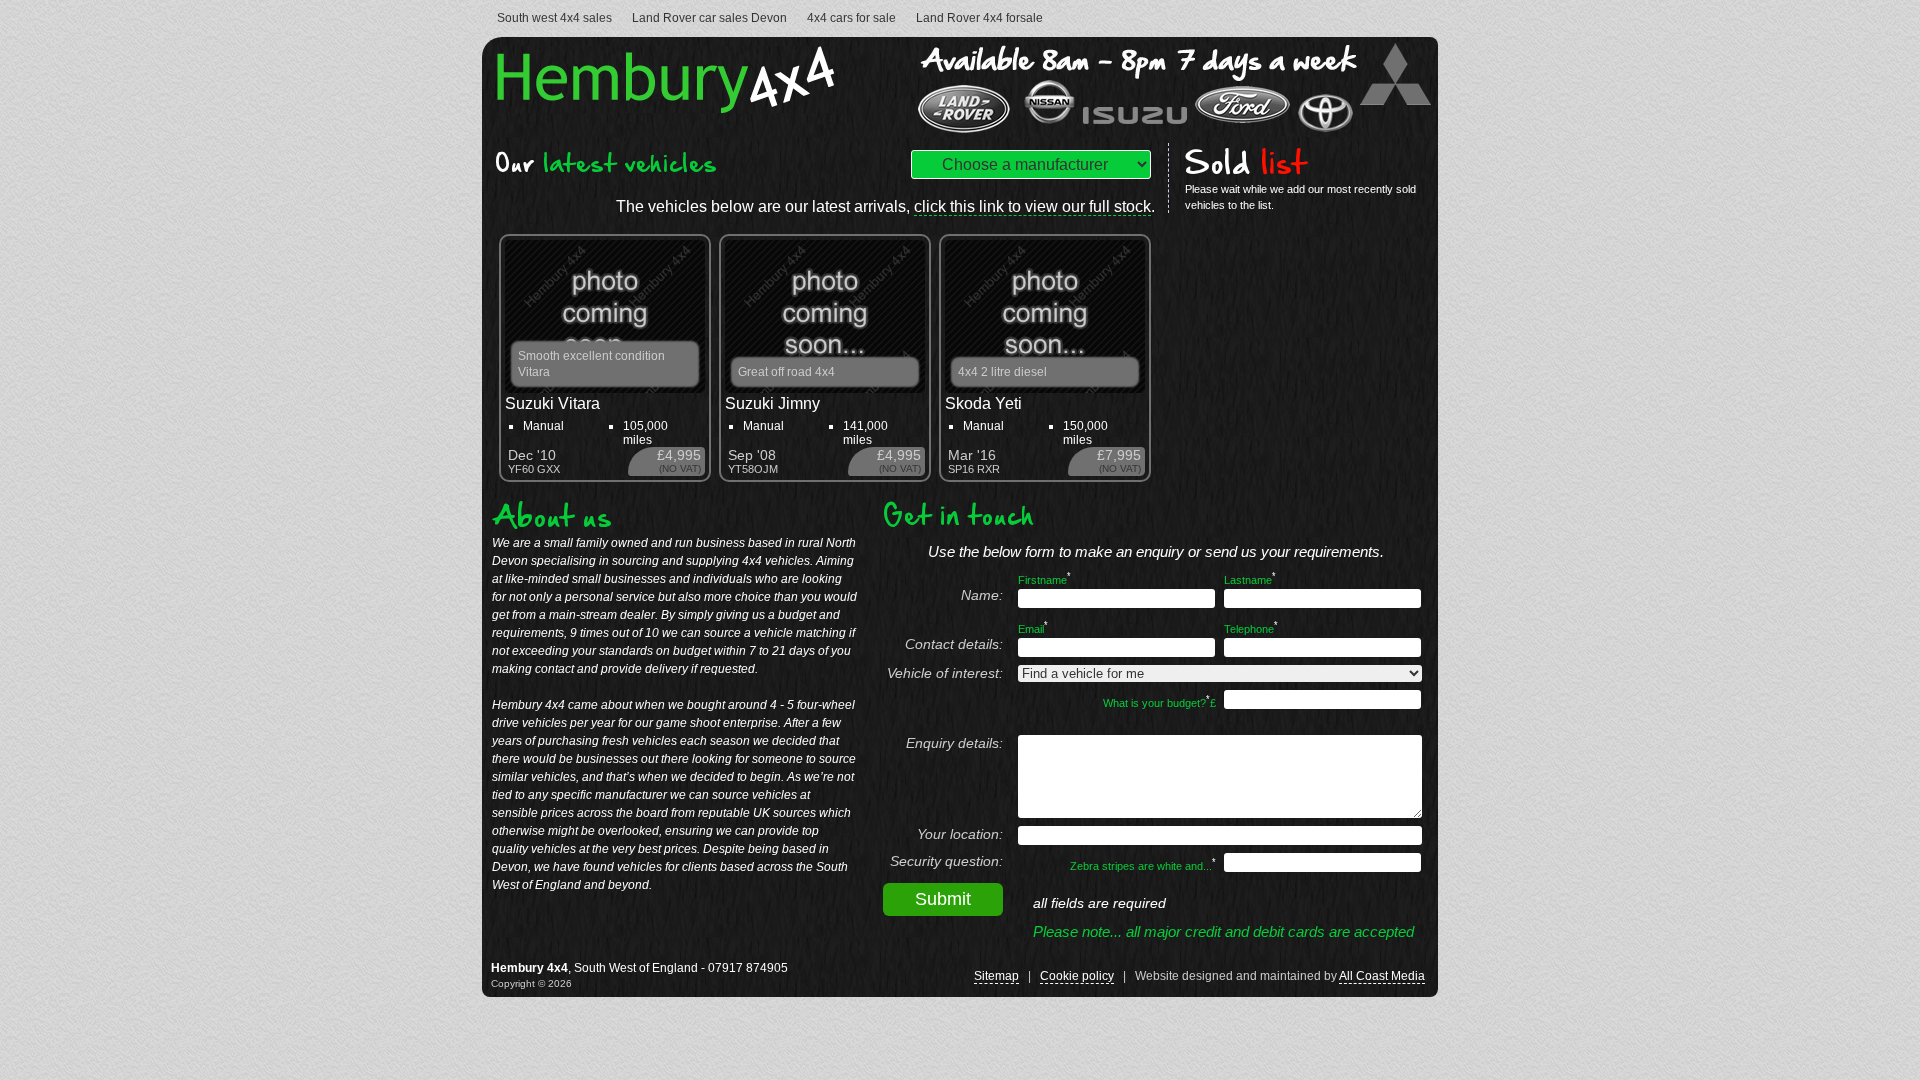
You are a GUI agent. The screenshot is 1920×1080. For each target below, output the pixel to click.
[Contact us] (1173, 131)
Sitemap (996, 976)
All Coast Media (1382, 976)
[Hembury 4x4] (671, 107)
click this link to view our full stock (1032, 206)
